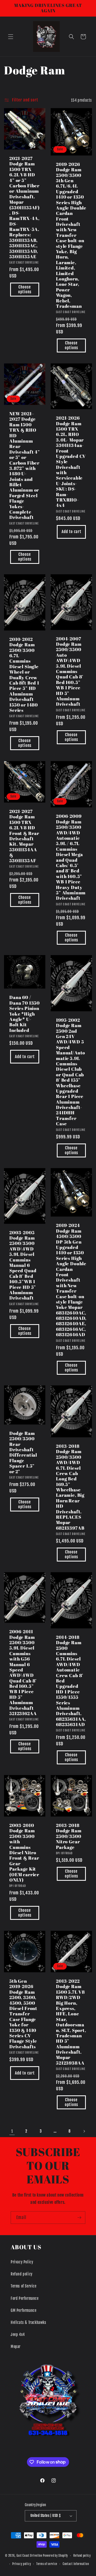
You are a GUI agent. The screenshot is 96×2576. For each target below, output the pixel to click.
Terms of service (47, 2564)
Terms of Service (24, 2286)
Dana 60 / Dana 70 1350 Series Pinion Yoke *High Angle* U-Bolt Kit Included (25, 1014)
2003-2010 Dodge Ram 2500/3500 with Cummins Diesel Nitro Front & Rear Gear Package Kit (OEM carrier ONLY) (24, 1853)
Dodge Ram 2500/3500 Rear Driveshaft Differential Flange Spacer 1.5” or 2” (23, 1452)
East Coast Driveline (30, 2556)
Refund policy (22, 2274)
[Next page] (84, 2131)
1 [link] (12, 2131)
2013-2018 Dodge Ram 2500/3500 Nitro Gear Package (69, 1836)
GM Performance (23, 2310)
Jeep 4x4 (18, 2334)
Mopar (16, 2347)
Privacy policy (22, 2564)
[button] (11, 37)
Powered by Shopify (55, 2556)
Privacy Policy (22, 2262)
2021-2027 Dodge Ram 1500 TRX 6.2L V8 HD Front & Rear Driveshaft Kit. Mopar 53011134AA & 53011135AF (24, 836)
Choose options (25, 290)
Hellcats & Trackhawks (29, 2322)
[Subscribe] (79, 2218)
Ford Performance (25, 2298)
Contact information (76, 2564)
